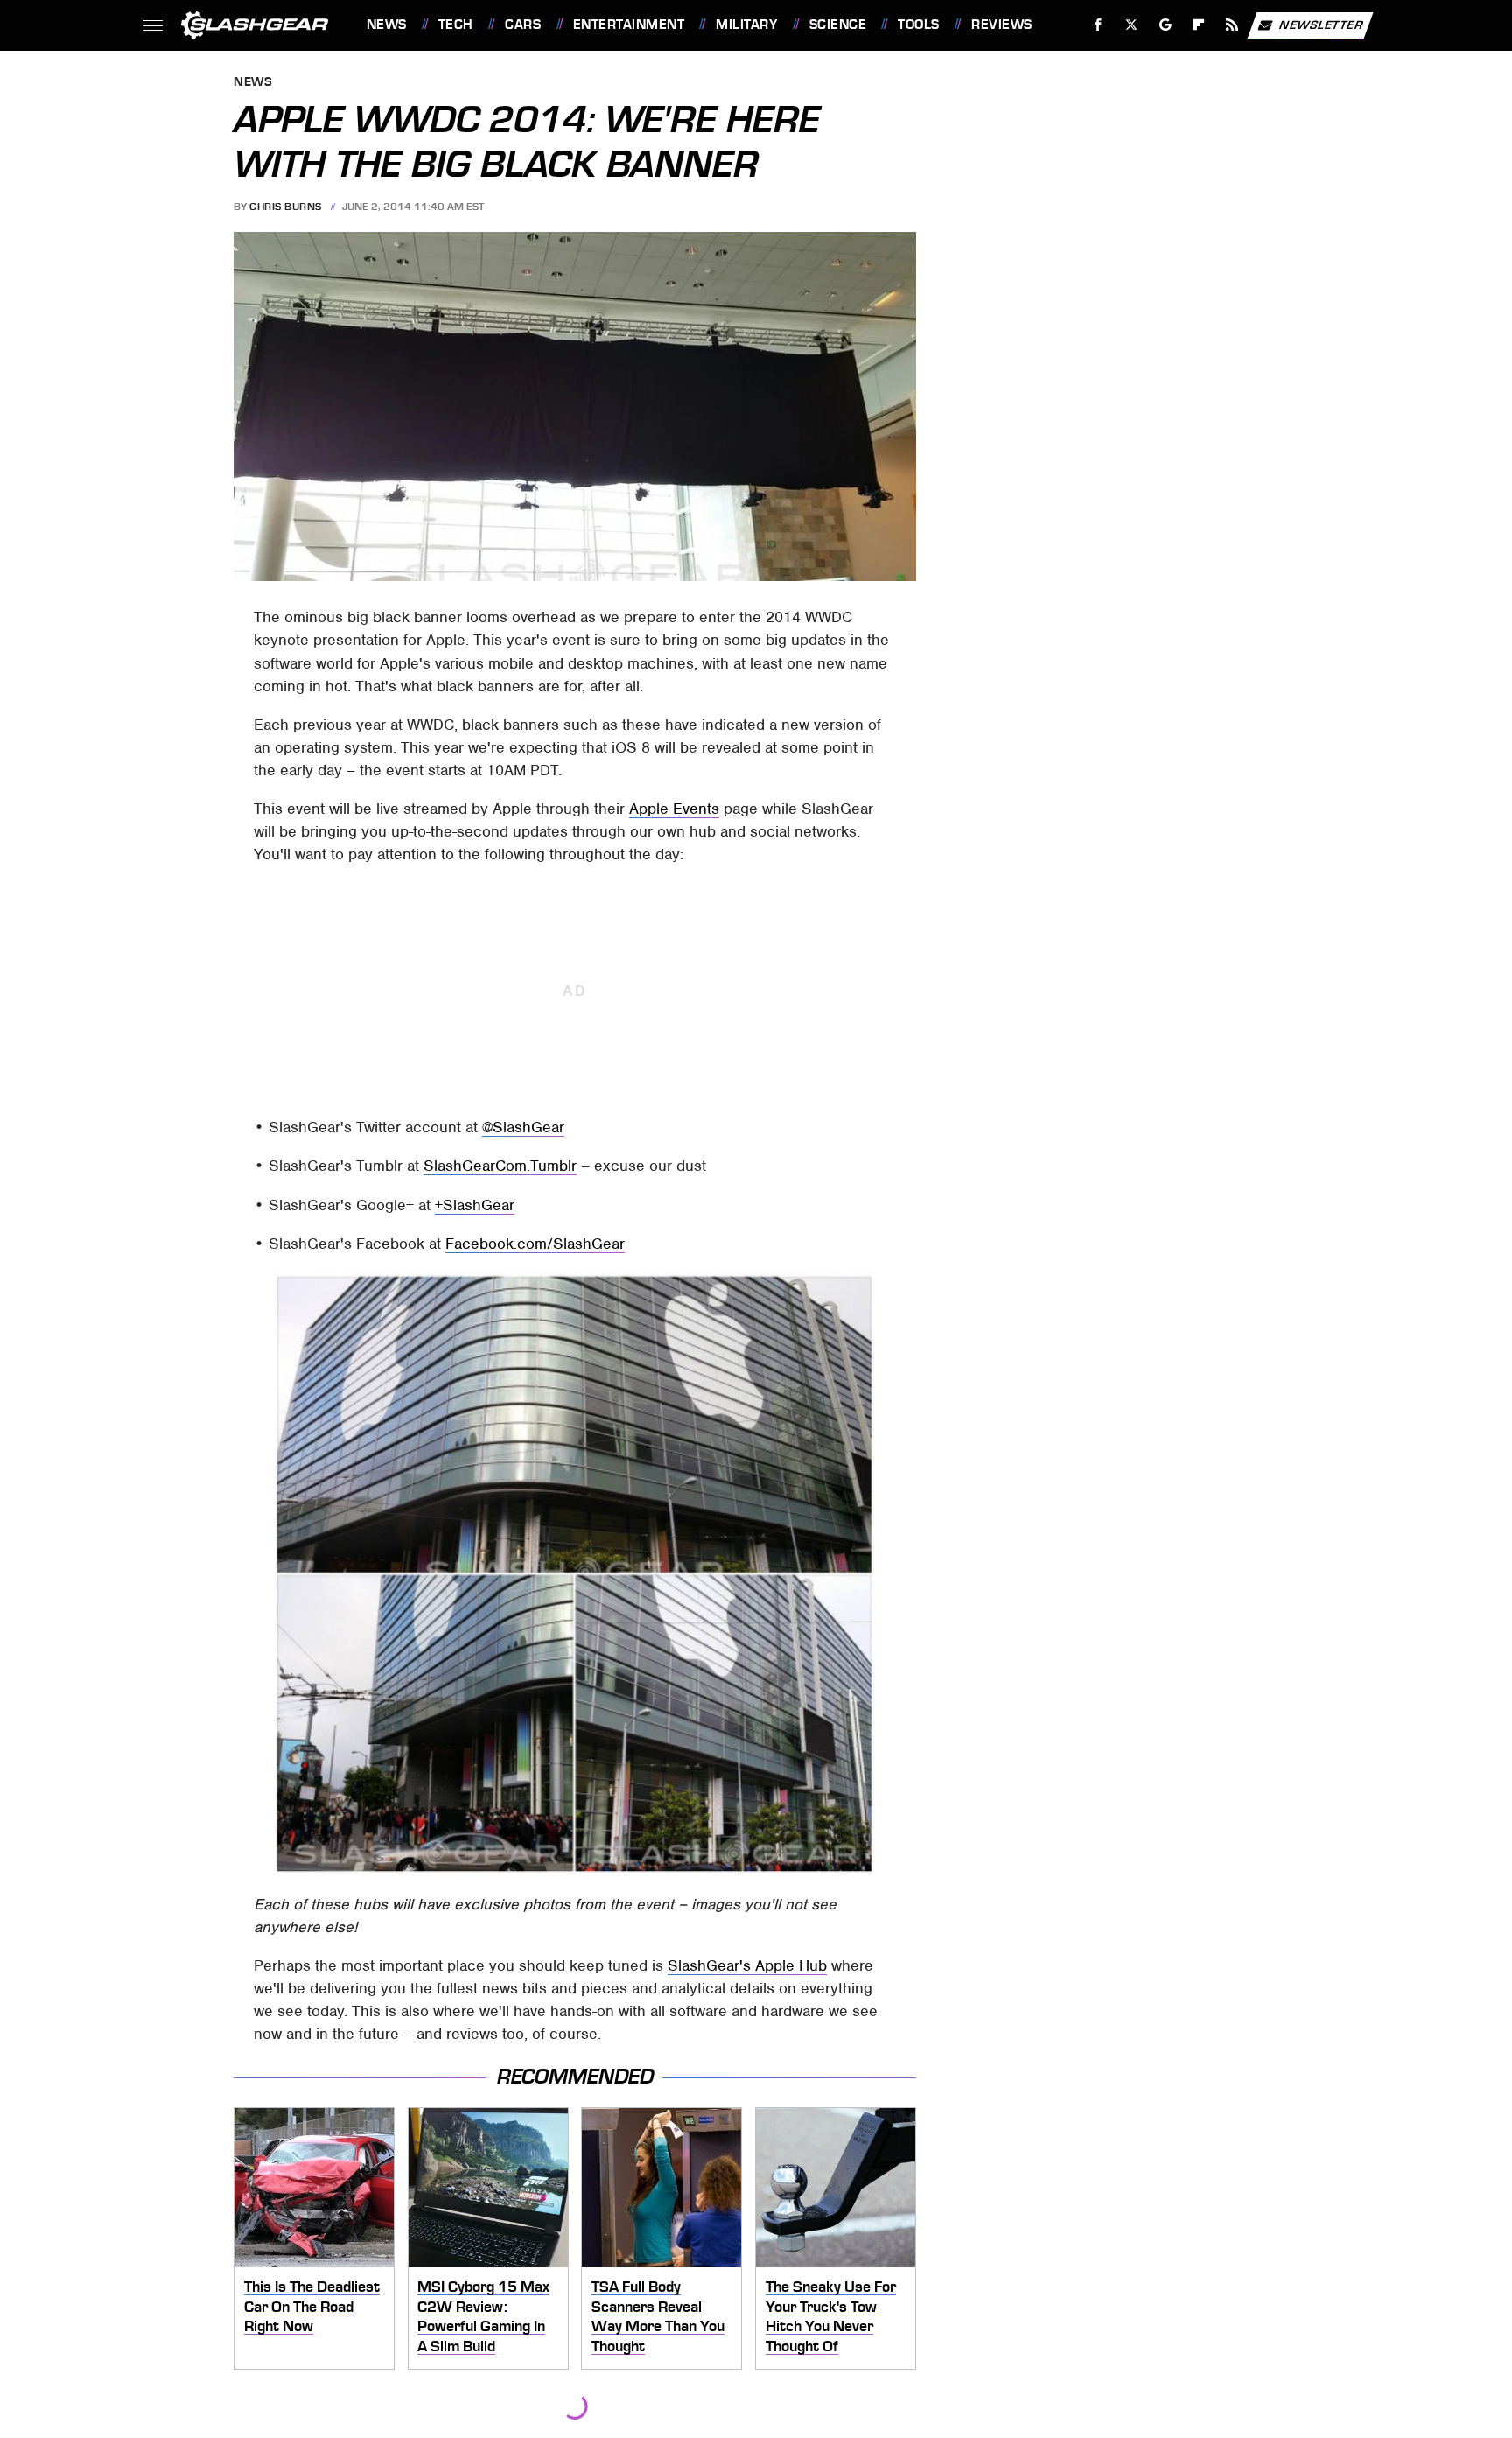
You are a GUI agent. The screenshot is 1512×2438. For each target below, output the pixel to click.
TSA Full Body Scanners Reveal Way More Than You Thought (658, 2316)
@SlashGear (523, 1127)
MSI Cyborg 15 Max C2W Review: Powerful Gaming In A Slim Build (483, 2316)
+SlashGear (475, 1205)
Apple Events (674, 809)
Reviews (1001, 25)
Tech (456, 25)
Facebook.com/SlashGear (535, 1244)
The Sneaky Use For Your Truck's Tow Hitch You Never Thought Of (831, 2316)
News (386, 25)
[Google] (1165, 25)
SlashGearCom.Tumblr (500, 1166)
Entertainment (629, 25)
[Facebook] (1099, 25)
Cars (523, 25)
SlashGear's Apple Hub (747, 1965)
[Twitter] (1131, 25)
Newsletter (1321, 24)
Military (746, 25)
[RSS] (1232, 25)
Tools (918, 25)
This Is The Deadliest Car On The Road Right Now (312, 2306)
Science (838, 25)
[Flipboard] (1199, 25)
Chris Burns (286, 207)
